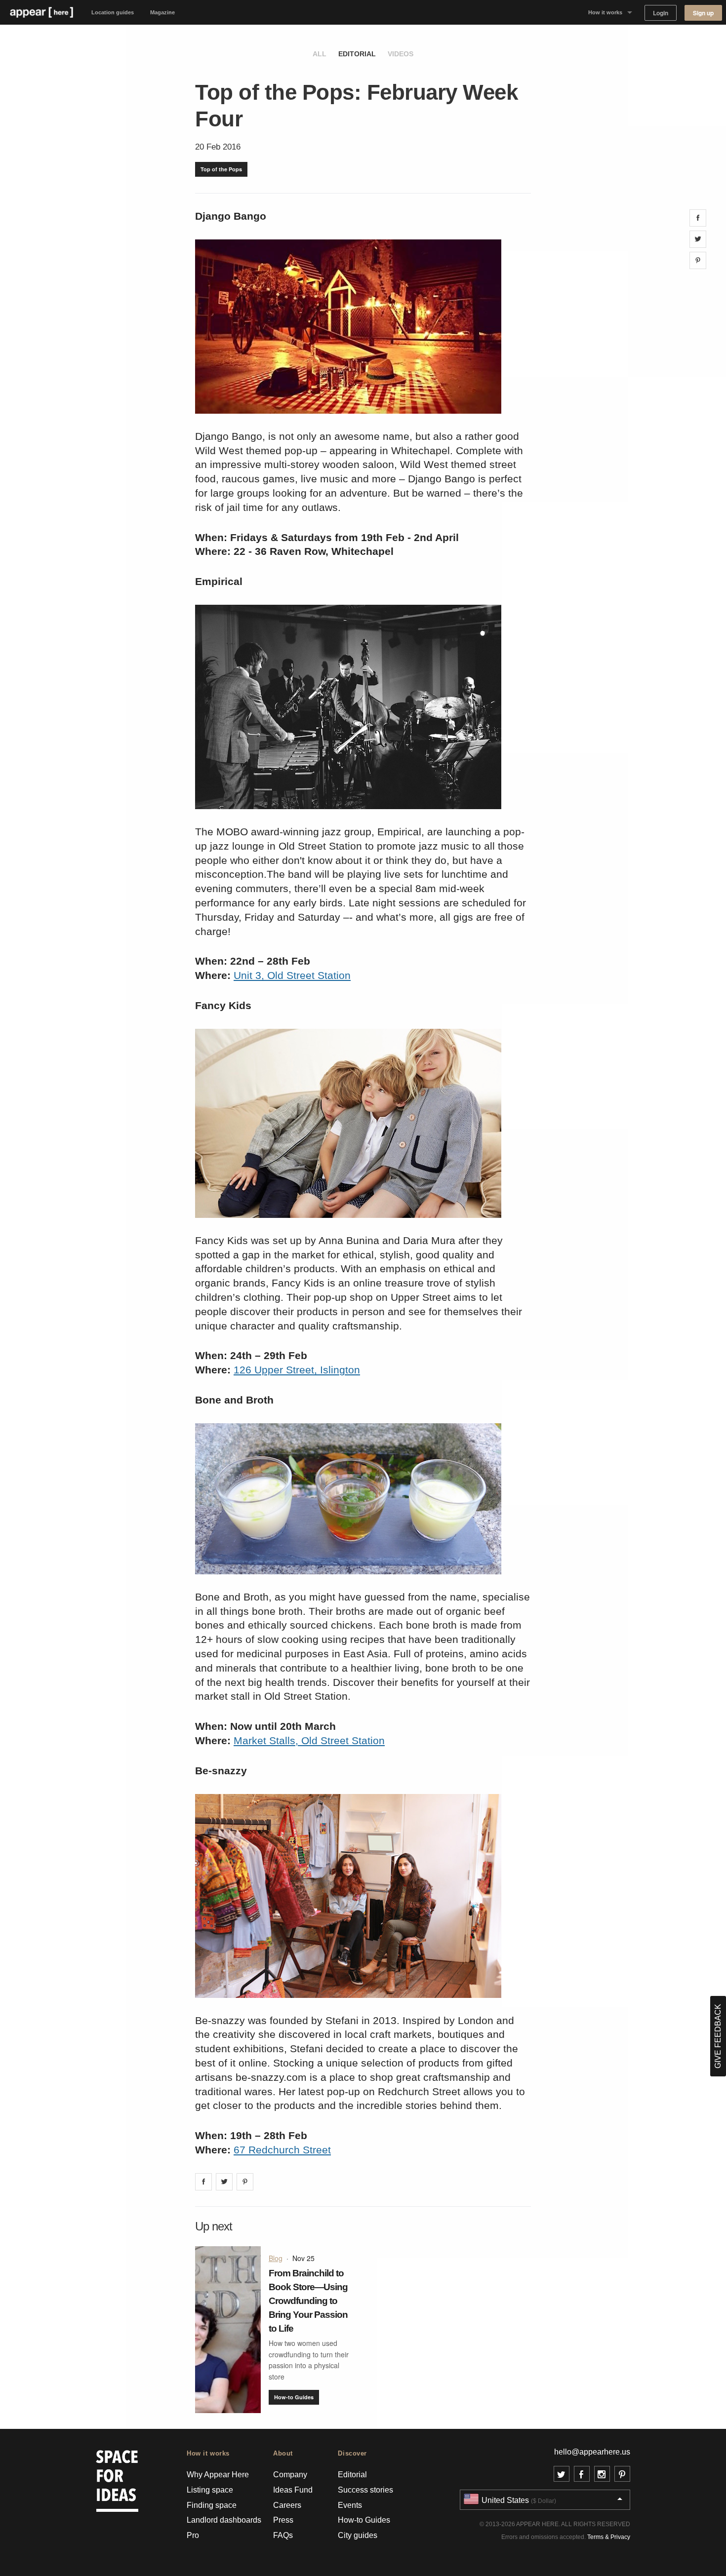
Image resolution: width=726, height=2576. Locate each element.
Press (283, 2520)
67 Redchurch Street (282, 2150)
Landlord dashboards (224, 2520)
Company (290, 2475)
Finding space (212, 2505)
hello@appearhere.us (592, 2452)
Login (661, 13)
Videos (401, 54)
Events (350, 2505)
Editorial (357, 54)
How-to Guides (294, 2397)
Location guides (113, 12)
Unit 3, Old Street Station (292, 975)
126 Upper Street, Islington (297, 1370)
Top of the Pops (221, 169)
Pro (193, 2535)
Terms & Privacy (609, 2537)
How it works (605, 12)
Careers (287, 2505)
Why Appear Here (218, 2475)
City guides (358, 2535)
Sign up (703, 13)
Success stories (365, 2490)
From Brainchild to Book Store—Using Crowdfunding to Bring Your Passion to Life (308, 2301)
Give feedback (718, 2036)
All (320, 54)
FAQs (283, 2535)
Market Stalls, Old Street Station (309, 1740)
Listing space (210, 2490)
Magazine (162, 12)
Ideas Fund (293, 2490)
